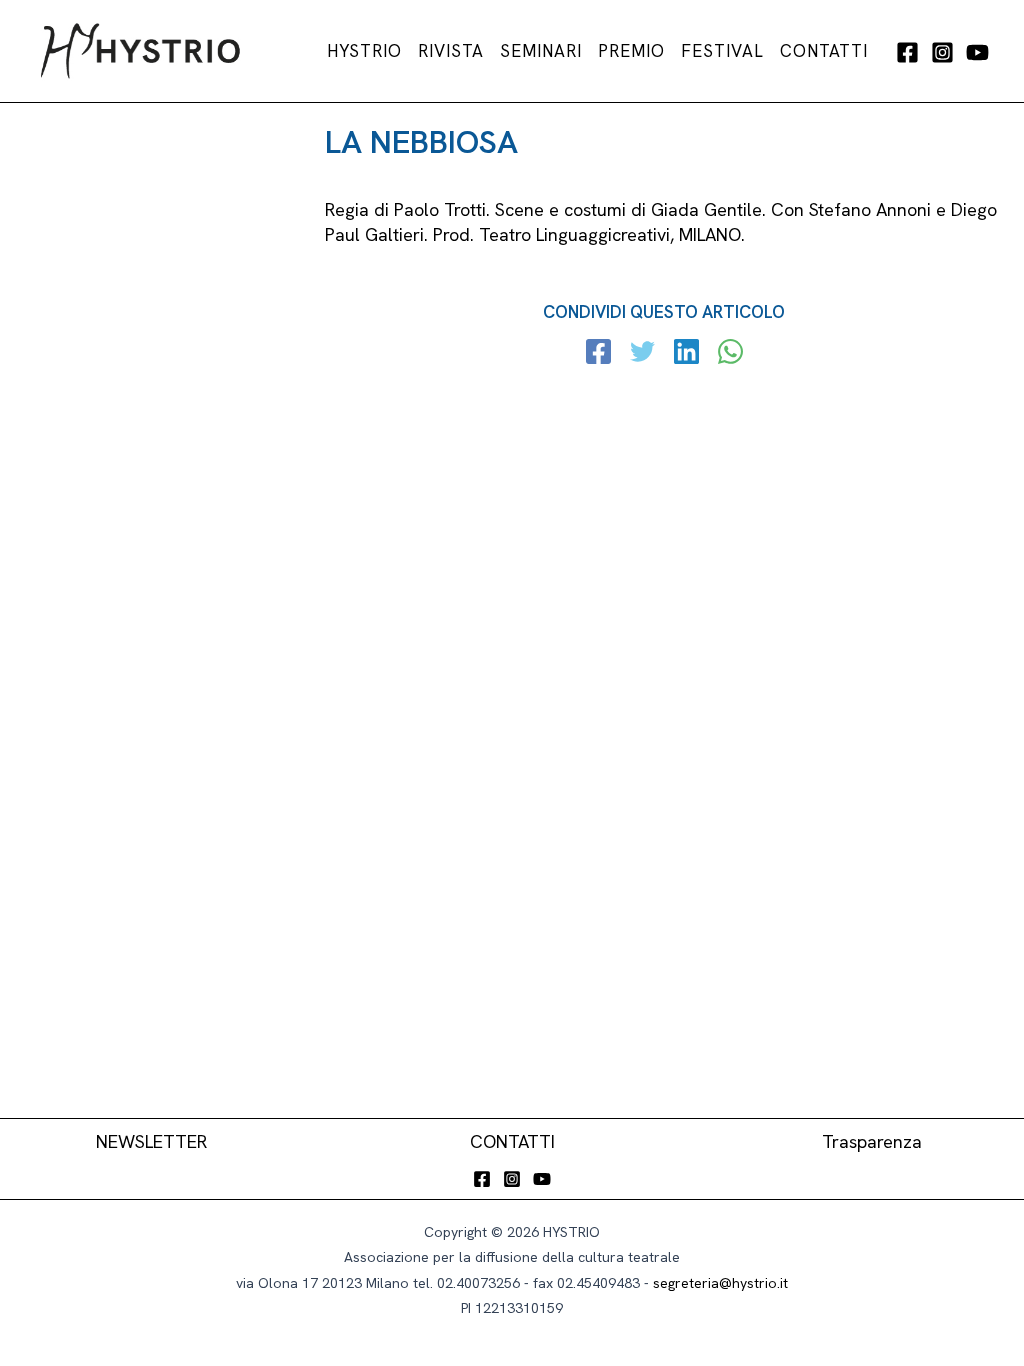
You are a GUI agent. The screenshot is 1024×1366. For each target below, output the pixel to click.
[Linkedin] (686, 354)
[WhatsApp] (730, 354)
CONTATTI (512, 1141)
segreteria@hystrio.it (720, 1283)
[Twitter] (642, 354)
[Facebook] (907, 52)
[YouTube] (977, 52)
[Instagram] (942, 52)
